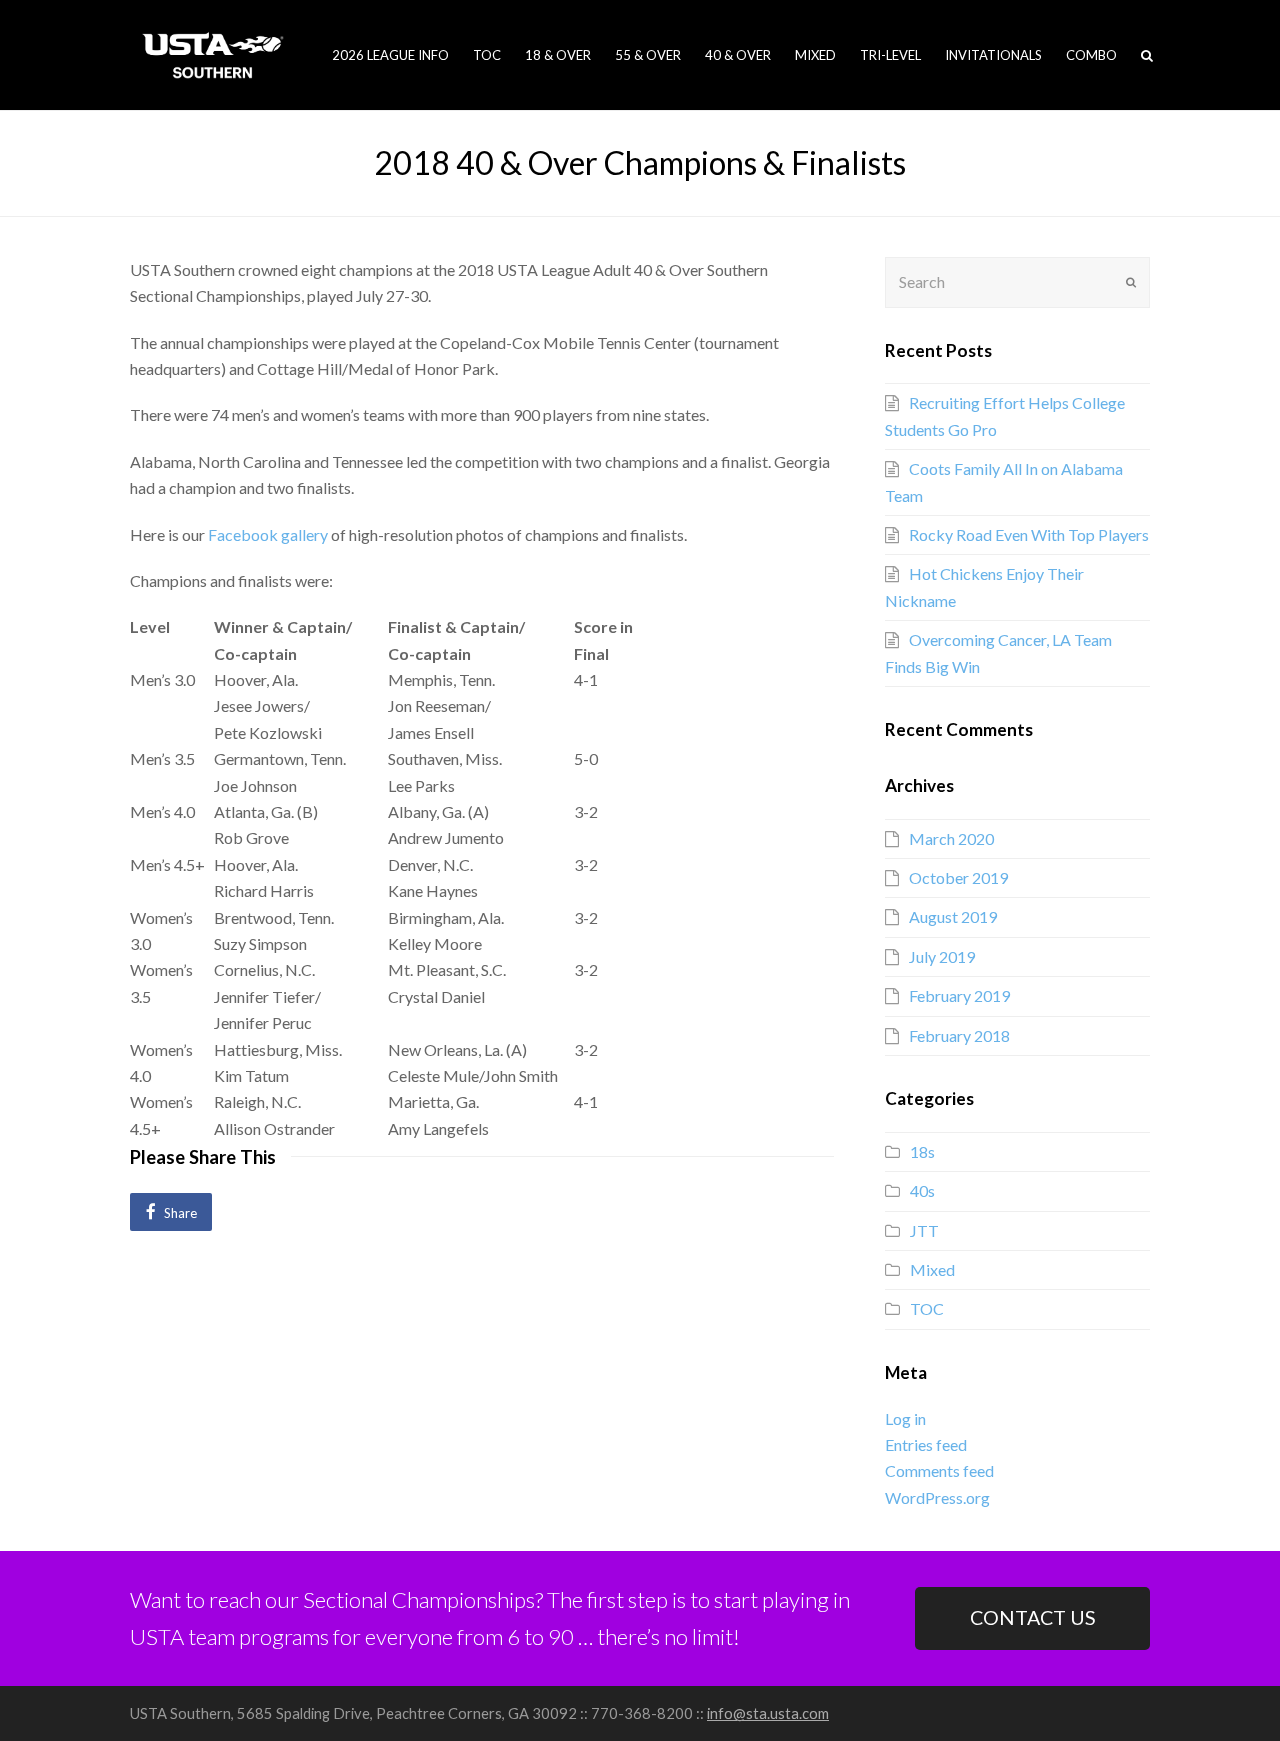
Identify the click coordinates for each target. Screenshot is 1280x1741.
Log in (905, 1418)
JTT (924, 1230)
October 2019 (958, 877)
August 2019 (953, 916)
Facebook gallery (268, 534)
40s (922, 1190)
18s (922, 1151)
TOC (927, 1308)
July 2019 (942, 956)
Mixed (932, 1269)
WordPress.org (937, 1497)
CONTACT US (1033, 1617)
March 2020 (951, 838)
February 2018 (959, 1035)
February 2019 (959, 995)
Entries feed (926, 1444)
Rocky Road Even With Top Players (1029, 534)
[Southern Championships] (212, 52)
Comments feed (939, 1470)
